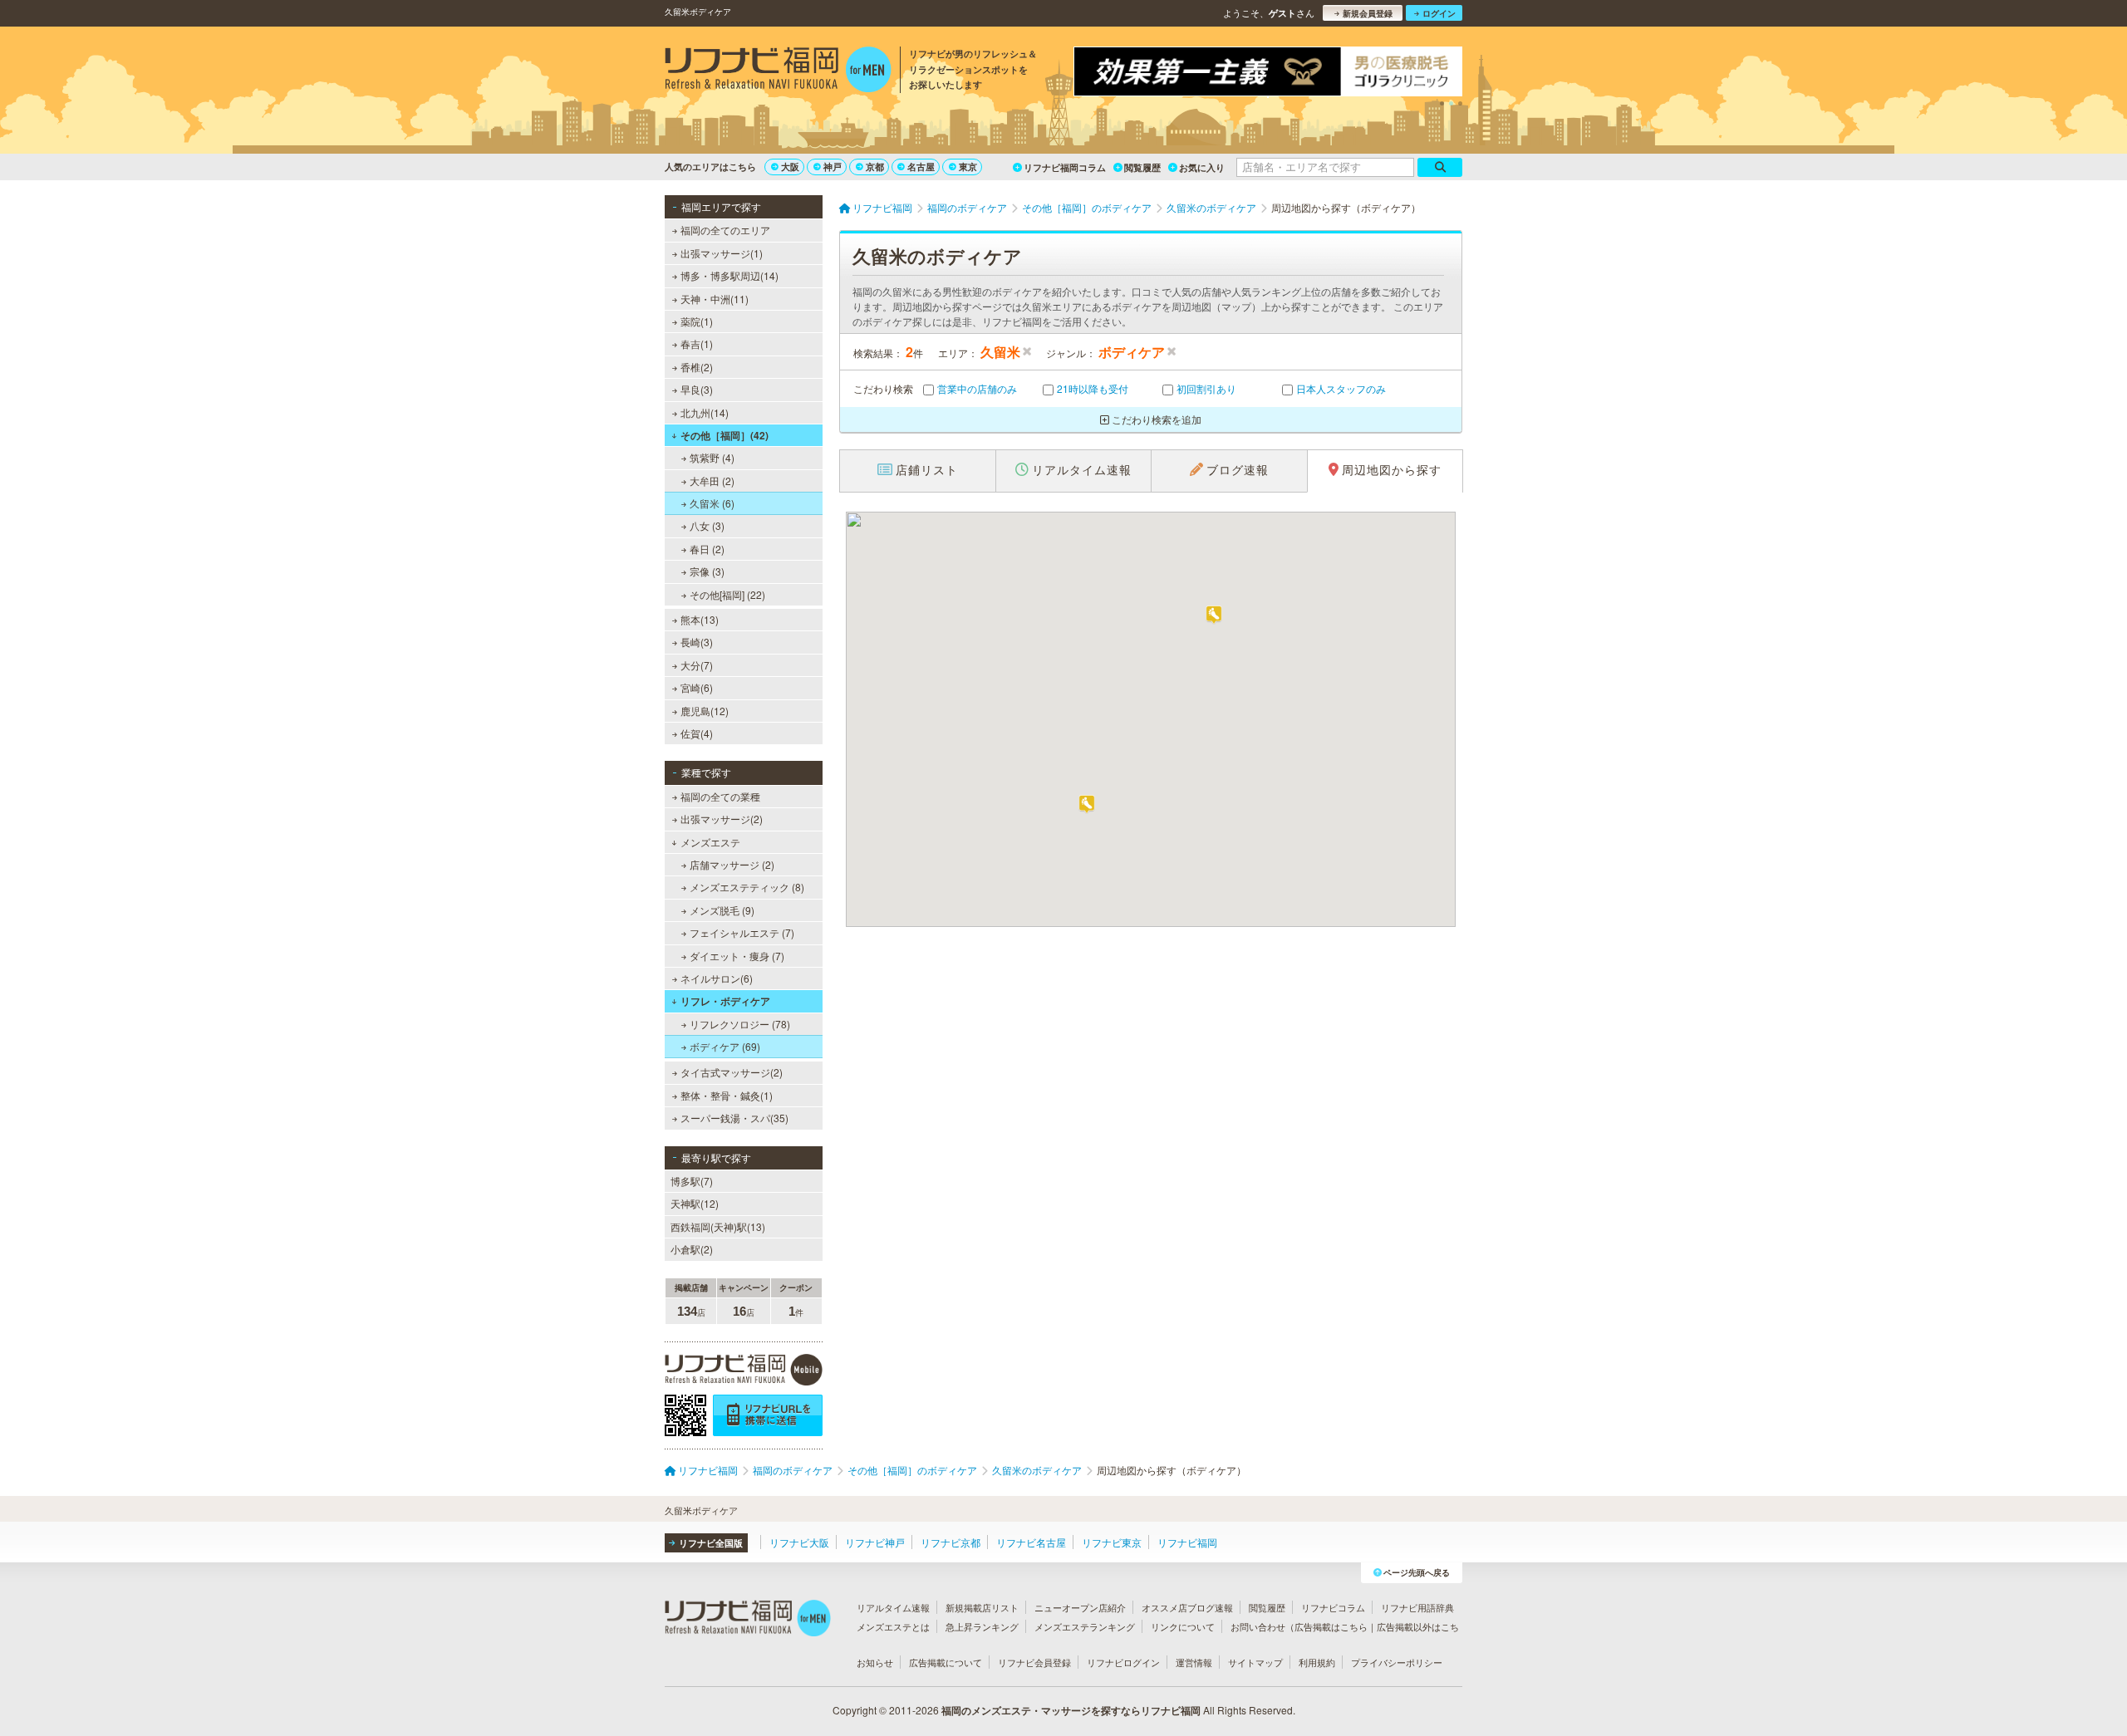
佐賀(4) (697, 733)
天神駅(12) (695, 1203)
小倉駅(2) (692, 1249)
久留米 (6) (712, 503)
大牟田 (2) (712, 481)
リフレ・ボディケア (725, 1001)
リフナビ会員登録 (1034, 1662)
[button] (1214, 615)
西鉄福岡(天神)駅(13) (718, 1226)
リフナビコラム (1333, 1607)
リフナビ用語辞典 (1417, 1607)
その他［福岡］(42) (725, 435)
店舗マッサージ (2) (732, 864)
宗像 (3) (707, 571)
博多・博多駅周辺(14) (729, 275)
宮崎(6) (697, 687)
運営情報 (1194, 1662)
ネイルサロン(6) (717, 978)
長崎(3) (697, 642)
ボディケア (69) (725, 1046)
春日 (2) (707, 549)
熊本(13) (700, 619)
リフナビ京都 (951, 1542)
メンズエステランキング (1085, 1626)
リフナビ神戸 (875, 1542)
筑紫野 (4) (712, 457)
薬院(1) (697, 321)
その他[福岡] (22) (727, 594)
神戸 (833, 167)
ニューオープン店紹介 (1080, 1607)
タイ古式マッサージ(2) (732, 1072)
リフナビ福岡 (1187, 1542)
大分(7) (697, 665)
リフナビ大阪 (799, 1542)
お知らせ (875, 1662)
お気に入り (1202, 167)
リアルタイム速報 (893, 1607)
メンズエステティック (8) (747, 887)
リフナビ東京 (1112, 1542)
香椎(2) (697, 367)
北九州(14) (705, 412)
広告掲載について (946, 1662)
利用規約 (1317, 1662)
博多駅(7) (692, 1181)
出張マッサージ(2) (722, 819)
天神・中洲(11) (715, 299)
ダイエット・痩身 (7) (737, 956)
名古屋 (921, 167)
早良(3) (697, 389)
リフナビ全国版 (711, 1543)
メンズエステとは (893, 1626)
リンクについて (1183, 1626)
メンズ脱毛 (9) (722, 910)
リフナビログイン (1123, 1662)
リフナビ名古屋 (1031, 1542)
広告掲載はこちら (1331, 1626)
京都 (875, 167)
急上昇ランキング (982, 1626)
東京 (968, 167)
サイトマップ (1255, 1662)
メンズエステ (710, 842)
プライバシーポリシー (1397, 1662)
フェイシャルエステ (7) (742, 932)
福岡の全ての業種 (720, 796)
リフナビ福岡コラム (1065, 167)
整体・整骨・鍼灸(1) (727, 1095)
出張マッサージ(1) (722, 253)
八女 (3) (707, 525)
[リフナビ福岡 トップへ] (778, 71)
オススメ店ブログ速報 (1187, 1607)
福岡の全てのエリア (725, 230)
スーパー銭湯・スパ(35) (734, 1118)
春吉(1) (697, 343)
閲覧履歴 (1142, 167)
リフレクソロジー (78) (740, 1024)
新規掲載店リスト (982, 1607)
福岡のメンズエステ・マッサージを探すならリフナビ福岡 (1071, 1710)
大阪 (790, 167)
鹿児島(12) (705, 711)
